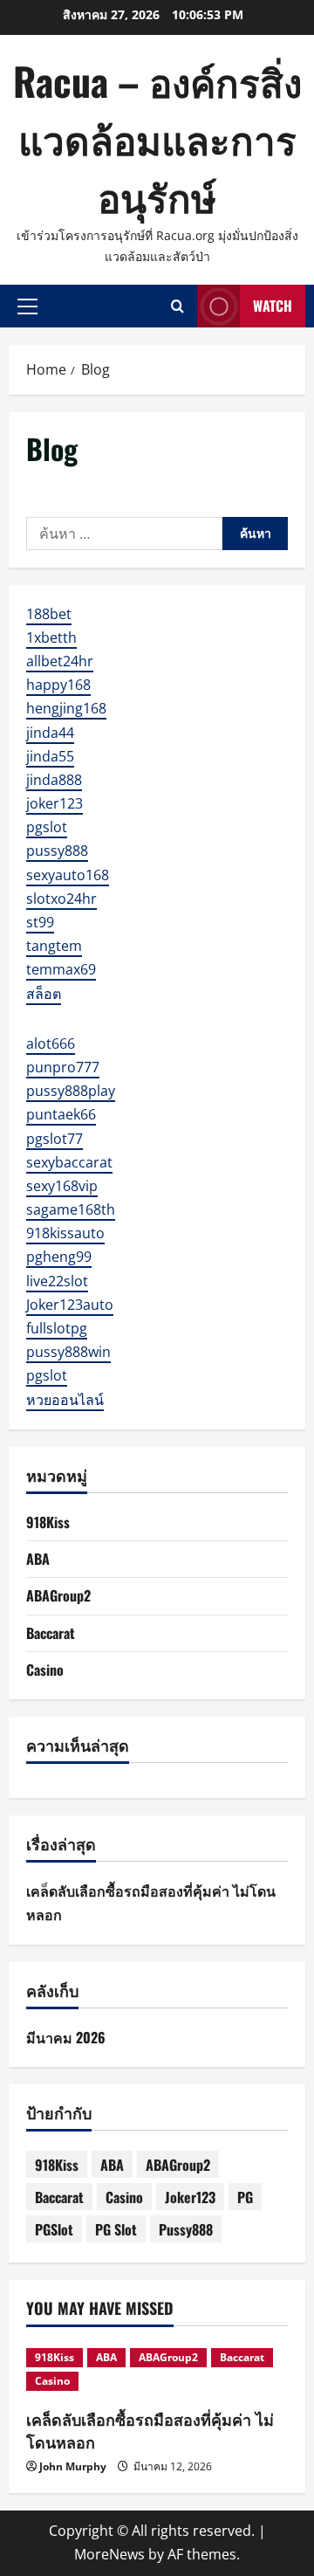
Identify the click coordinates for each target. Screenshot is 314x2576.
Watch (273, 306)
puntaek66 (61, 1114)
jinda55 (50, 756)
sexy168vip (62, 1186)
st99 (40, 922)
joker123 (55, 803)
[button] (27, 306)
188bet (49, 614)
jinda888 (54, 780)
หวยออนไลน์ (65, 1400)
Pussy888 (186, 2229)
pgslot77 (55, 1139)
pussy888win (68, 1352)
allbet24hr (60, 661)
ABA (38, 1559)
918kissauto (65, 1233)
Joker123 (190, 2197)
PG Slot (116, 2229)
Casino (45, 1670)
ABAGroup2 (58, 1595)
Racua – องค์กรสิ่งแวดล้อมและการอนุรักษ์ (157, 138)
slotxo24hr (61, 899)
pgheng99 (59, 1257)
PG (245, 2197)
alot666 (51, 1043)
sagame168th (71, 1209)
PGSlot (54, 2229)
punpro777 (63, 1067)
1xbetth (51, 637)
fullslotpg (57, 1328)
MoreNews (109, 2554)
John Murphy (73, 2466)
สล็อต (44, 994)
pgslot (47, 827)
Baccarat (51, 1633)
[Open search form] (177, 306)
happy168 (58, 685)
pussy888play (71, 1091)
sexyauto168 (68, 875)
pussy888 (57, 851)
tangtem (54, 946)
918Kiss (48, 1522)
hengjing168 (66, 708)
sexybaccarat (69, 1162)
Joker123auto (70, 1305)
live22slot (57, 1281)
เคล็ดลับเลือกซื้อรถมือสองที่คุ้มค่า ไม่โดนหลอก (150, 2430)
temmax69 (61, 969)
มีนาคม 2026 (66, 2037)
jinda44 (50, 733)
